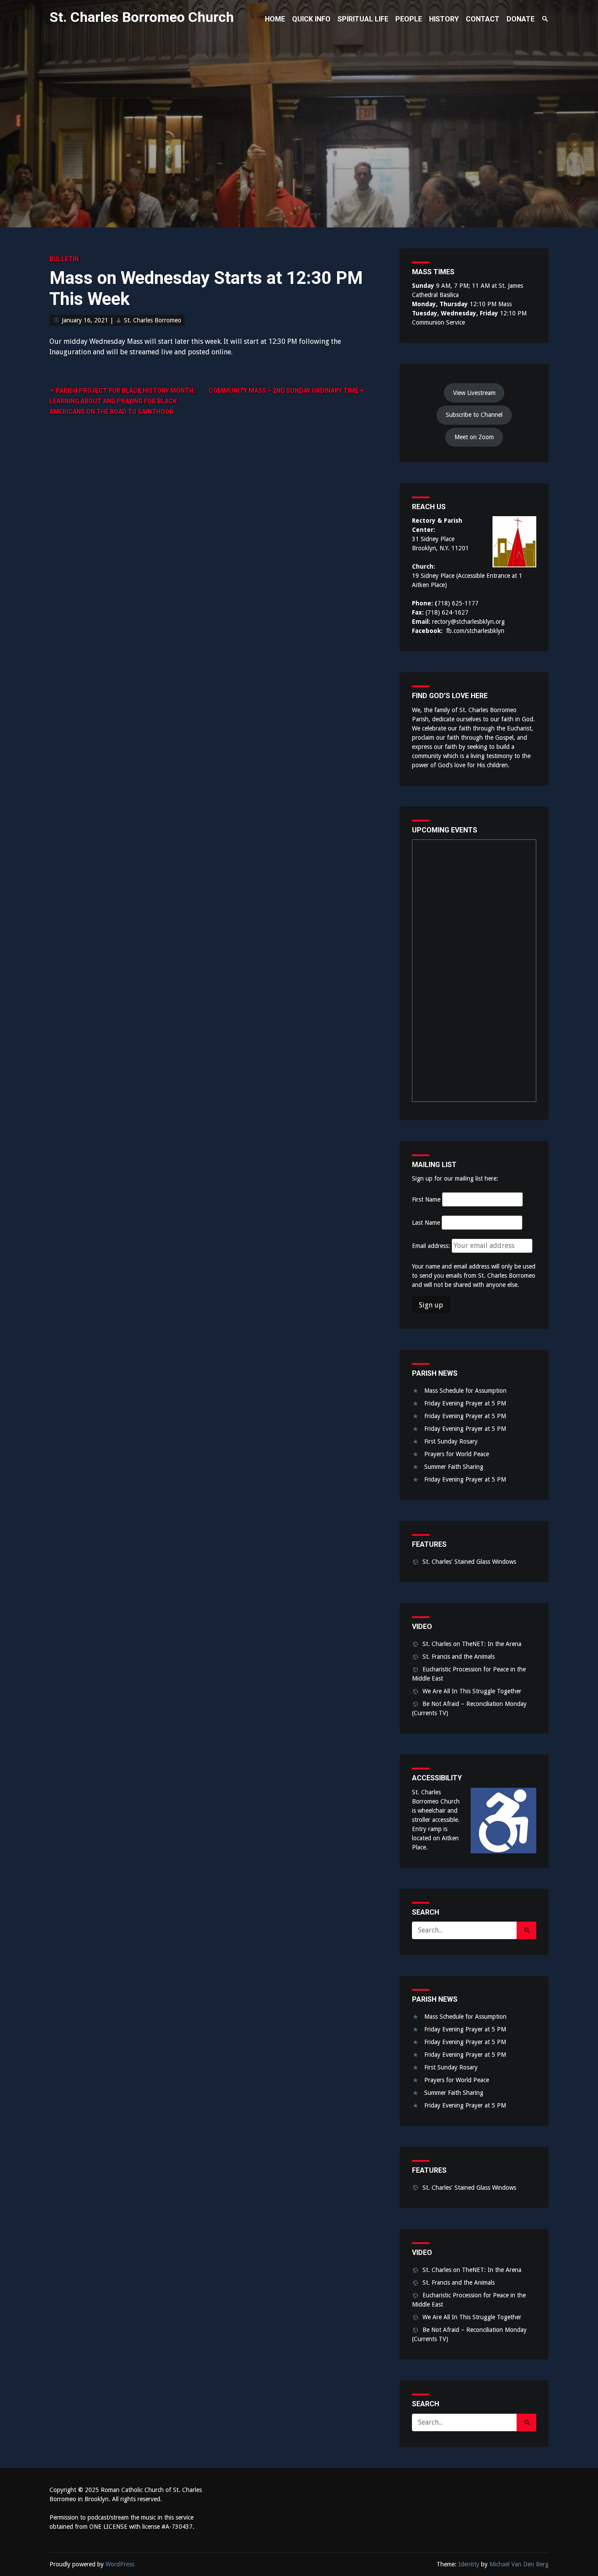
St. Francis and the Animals (459, 1657)
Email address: (432, 1246)
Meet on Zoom (474, 437)
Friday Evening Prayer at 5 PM (465, 1403)
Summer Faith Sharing (454, 1467)
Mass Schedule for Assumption (465, 1391)
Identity (469, 2564)
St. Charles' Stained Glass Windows (469, 1562)
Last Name (426, 1223)
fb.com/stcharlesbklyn (475, 631)
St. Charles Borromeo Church (142, 17)
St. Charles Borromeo (153, 320)
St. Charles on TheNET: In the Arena (472, 1644)
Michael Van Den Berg (519, 2564)
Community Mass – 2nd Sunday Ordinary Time (284, 391)
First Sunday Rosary (451, 1441)
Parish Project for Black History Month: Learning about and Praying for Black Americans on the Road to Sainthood (122, 401)
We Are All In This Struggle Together (472, 1691)
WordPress (120, 2564)
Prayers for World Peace (457, 1454)
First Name (426, 1199)
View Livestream (474, 393)
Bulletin (64, 259)
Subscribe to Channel (474, 415)
